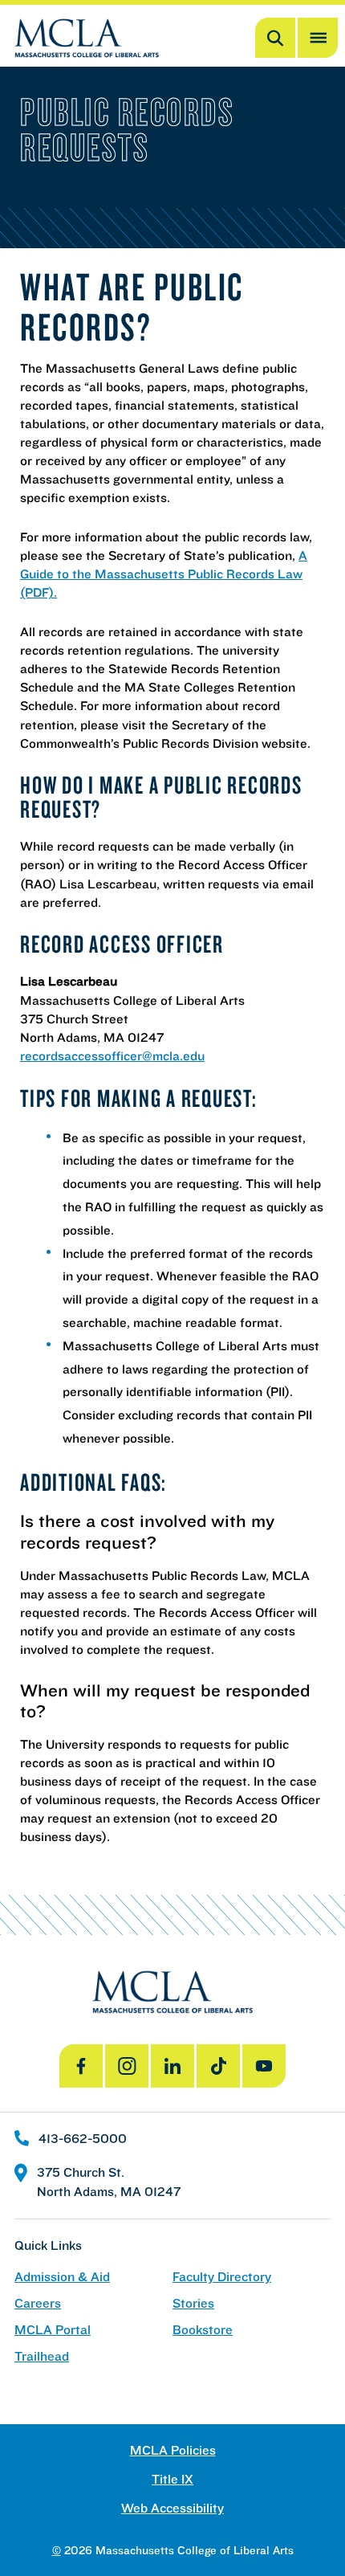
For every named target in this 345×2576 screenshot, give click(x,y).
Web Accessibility (172, 2508)
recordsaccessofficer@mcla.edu (112, 1055)
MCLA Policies (173, 2450)
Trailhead (42, 2356)
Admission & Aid (62, 2277)
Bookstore (203, 2330)
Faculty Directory (222, 2277)
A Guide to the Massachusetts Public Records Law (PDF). (164, 574)
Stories (193, 2303)
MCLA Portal (53, 2330)
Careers (38, 2303)
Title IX (172, 2479)
